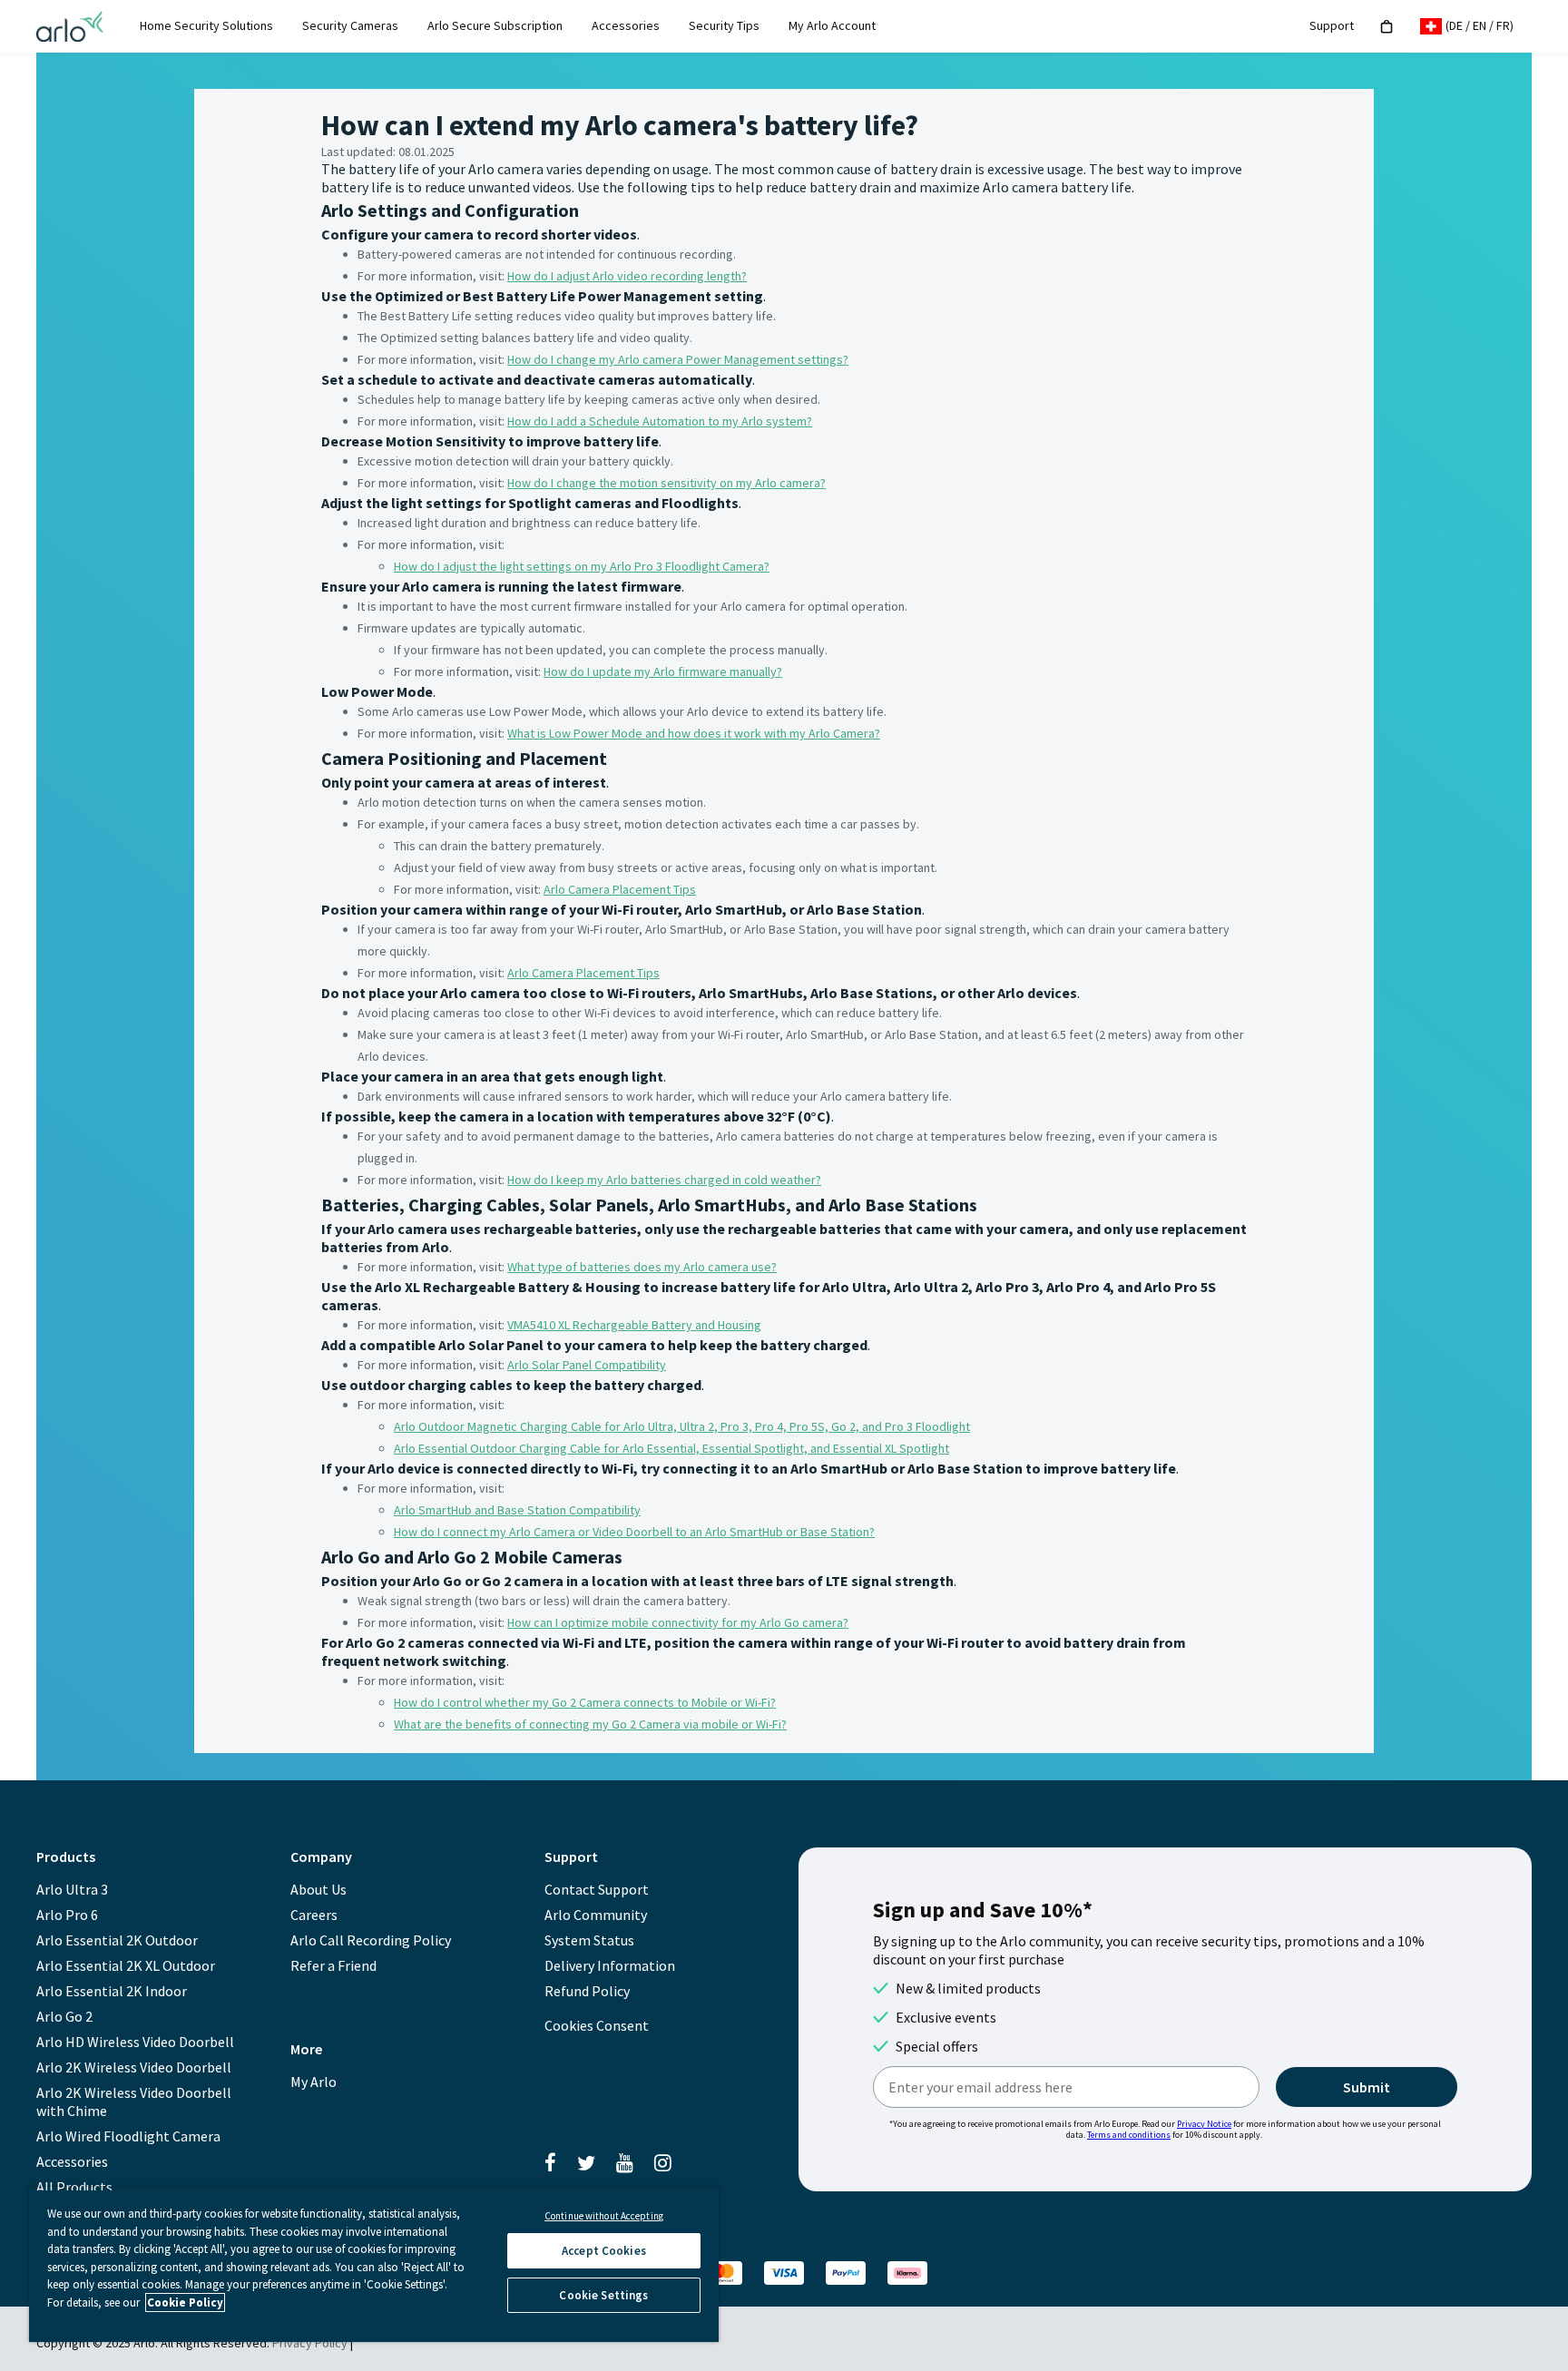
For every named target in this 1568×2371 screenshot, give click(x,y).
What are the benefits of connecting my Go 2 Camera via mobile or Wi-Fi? (590, 1724)
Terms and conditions (1129, 2135)
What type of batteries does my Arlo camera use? (642, 1267)
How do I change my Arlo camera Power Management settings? (678, 359)
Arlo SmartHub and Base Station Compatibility (517, 1510)
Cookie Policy (185, 2302)
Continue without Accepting (604, 2216)
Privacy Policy (310, 2343)
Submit (1367, 2087)
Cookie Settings (603, 2295)
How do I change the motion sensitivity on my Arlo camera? (666, 483)
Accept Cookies (604, 2251)
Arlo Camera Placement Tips (620, 889)
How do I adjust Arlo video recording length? (627, 276)
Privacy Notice (1204, 2124)
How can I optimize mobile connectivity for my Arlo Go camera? (678, 1622)
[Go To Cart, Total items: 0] (1387, 27)
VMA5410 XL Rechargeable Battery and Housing (634, 1325)
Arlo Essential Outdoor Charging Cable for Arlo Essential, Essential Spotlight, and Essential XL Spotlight (671, 1448)
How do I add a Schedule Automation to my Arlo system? (660, 421)
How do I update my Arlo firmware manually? (663, 671)
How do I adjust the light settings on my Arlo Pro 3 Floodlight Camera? (582, 566)
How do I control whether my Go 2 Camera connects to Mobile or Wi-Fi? (585, 1702)
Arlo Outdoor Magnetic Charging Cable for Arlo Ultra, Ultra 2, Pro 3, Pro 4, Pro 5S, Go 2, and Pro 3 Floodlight (682, 1426)
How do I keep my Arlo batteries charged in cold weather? (664, 1180)
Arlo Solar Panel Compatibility (587, 1365)
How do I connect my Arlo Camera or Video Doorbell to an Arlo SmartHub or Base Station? (634, 1532)
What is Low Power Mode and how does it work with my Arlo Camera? (694, 733)
